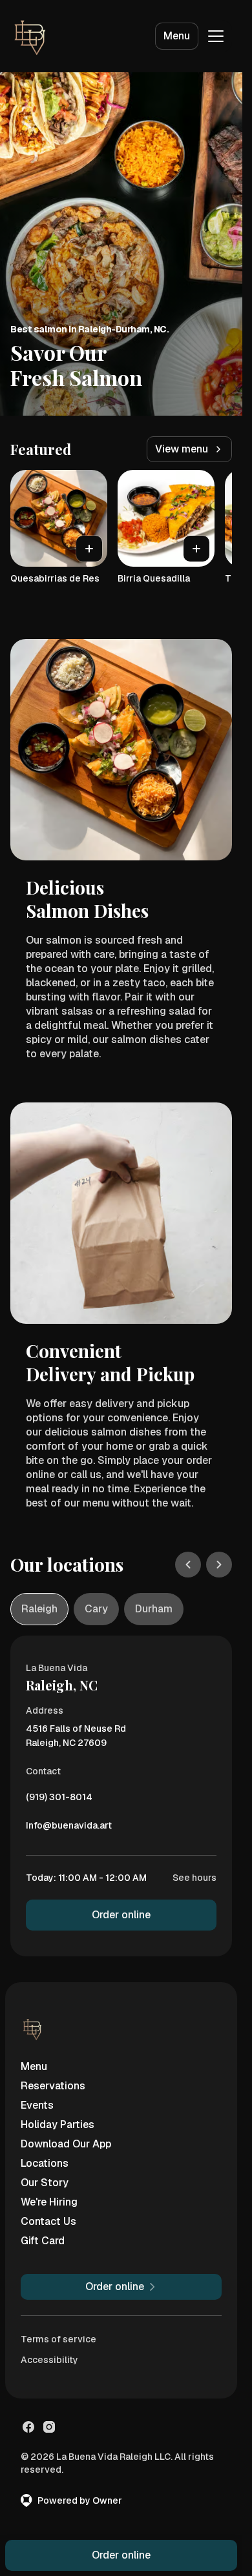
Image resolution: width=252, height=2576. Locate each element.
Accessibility (49, 2360)
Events (37, 2105)
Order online (121, 1915)
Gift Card (43, 2241)
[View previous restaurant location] (188, 1565)
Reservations (53, 2086)
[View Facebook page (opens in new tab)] (28, 2427)
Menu (177, 36)
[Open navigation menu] (216, 36)
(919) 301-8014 (59, 1800)
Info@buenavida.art (69, 1829)
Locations (45, 2163)
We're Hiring (49, 2202)
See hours (194, 1878)
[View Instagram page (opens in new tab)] (49, 2427)
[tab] (39, 1609)
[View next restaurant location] (219, 1565)
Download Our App (66, 2144)
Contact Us (48, 2221)
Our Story (45, 2183)
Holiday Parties (58, 2125)
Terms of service (58, 2339)
